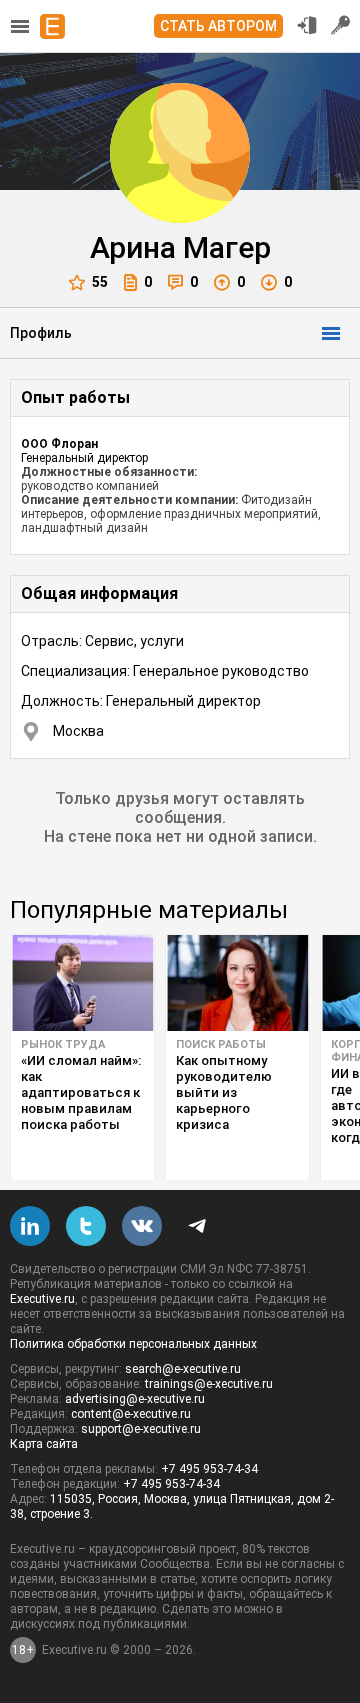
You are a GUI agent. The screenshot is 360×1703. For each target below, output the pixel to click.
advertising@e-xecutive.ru (135, 1399)
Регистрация (341, 25)
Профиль (41, 333)
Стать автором (218, 26)
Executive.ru (42, 1299)
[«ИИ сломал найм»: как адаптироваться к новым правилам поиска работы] (82, 983)
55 (100, 282)
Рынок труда (63, 1044)
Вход (307, 25)
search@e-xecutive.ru (183, 1369)
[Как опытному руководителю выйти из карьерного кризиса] (237, 983)
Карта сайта (44, 1444)
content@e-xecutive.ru (131, 1414)
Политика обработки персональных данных (133, 1344)
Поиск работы (221, 1044)
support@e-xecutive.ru (141, 1429)
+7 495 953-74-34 (209, 1469)
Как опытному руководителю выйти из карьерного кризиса (224, 1092)
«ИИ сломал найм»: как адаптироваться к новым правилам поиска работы (81, 1092)
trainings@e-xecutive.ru (209, 1384)
